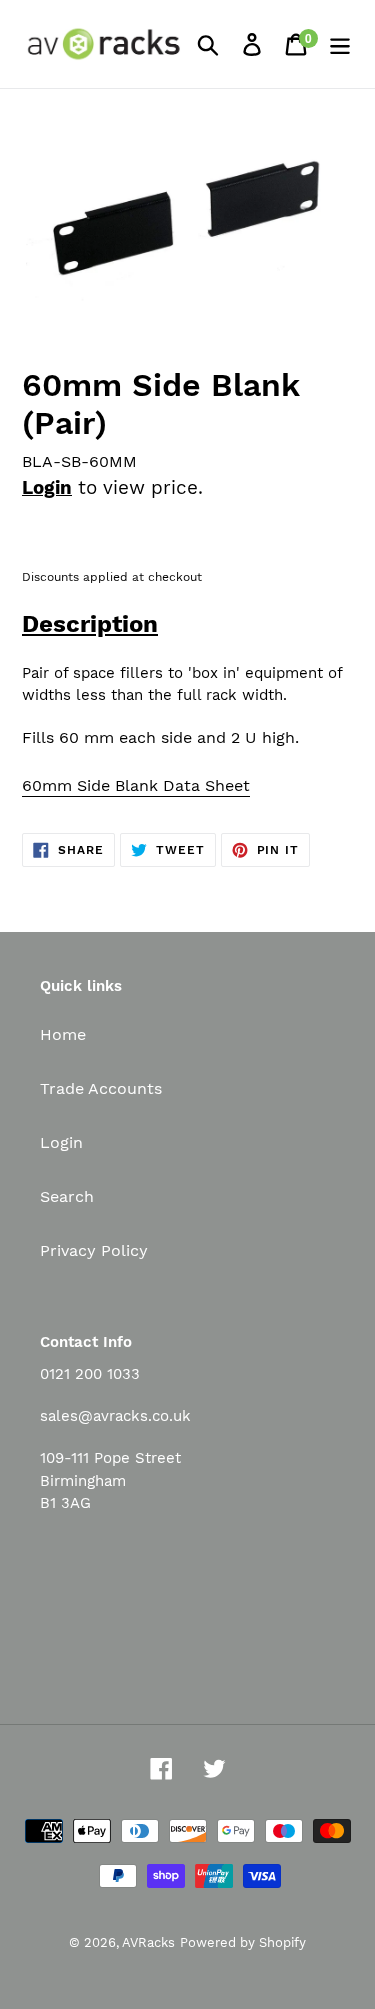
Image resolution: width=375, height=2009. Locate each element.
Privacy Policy (94, 1250)
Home (63, 1034)
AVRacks (148, 1942)
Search (67, 1196)
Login (47, 488)
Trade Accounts (101, 1088)
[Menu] (340, 44)
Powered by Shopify (243, 1942)
